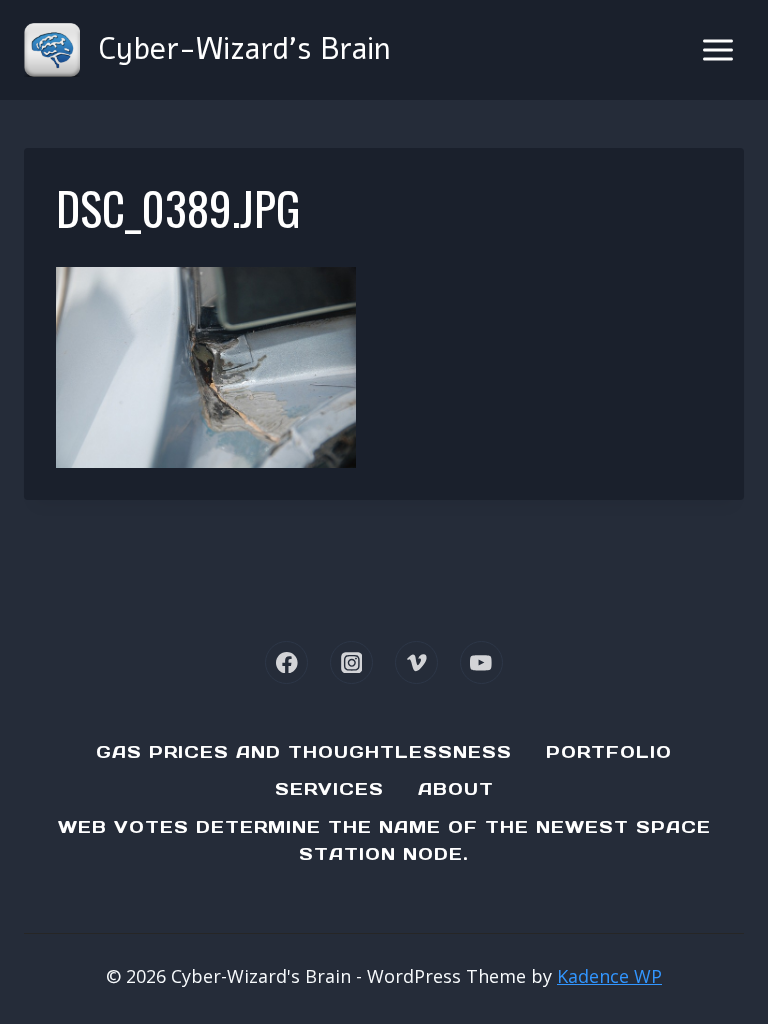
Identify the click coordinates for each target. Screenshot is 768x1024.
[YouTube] (481, 662)
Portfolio (609, 752)
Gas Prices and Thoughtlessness (304, 752)
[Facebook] (286, 662)
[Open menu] (717, 49)
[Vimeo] (416, 662)
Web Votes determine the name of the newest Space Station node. (384, 840)
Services (329, 789)
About (456, 789)
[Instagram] (351, 662)
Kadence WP (609, 976)
